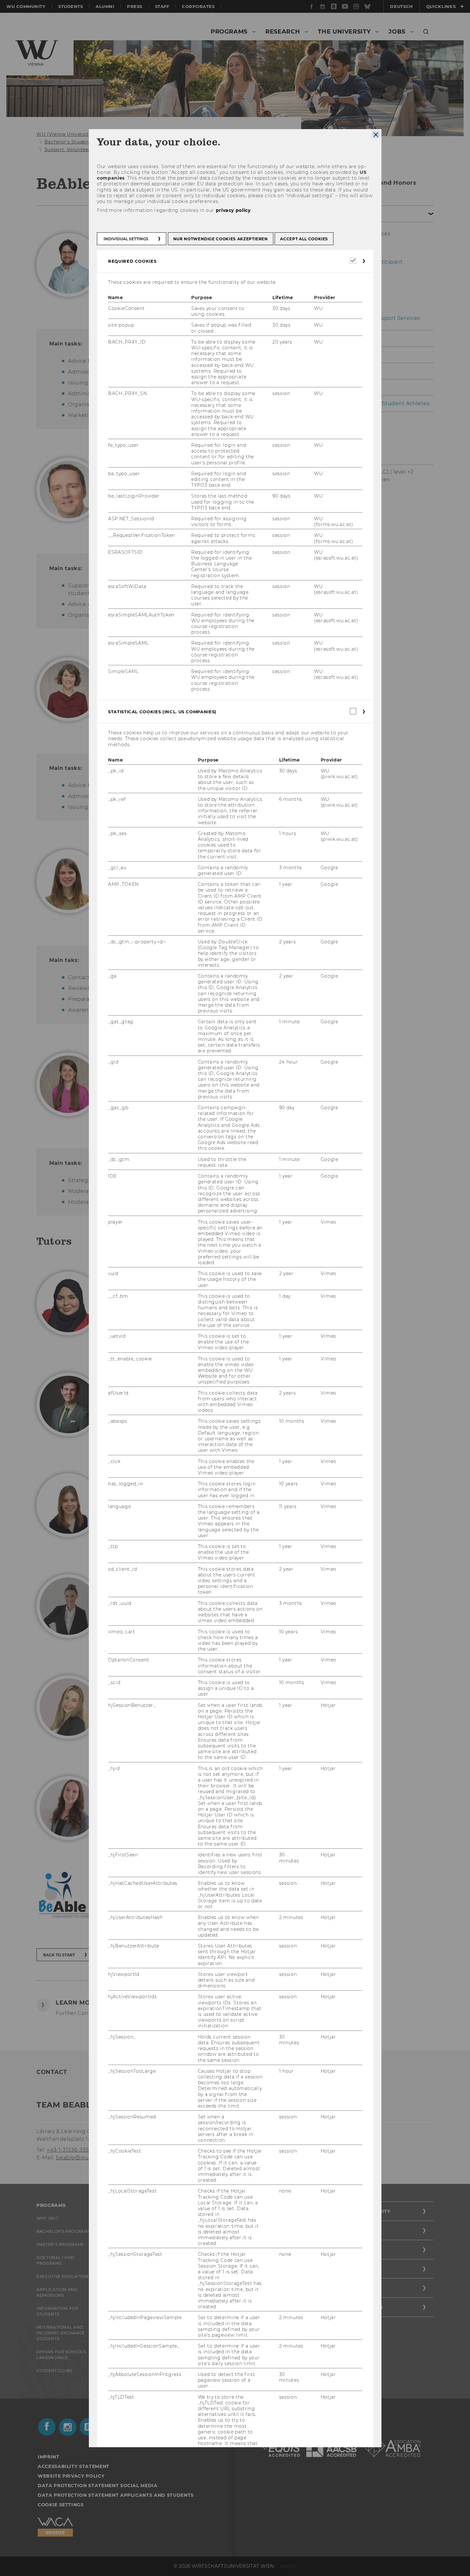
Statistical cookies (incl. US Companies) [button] (162, 712)
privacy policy (233, 210)
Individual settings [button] (126, 239)
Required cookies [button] (132, 261)
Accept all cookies (304, 239)
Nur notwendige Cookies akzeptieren (220, 239)
